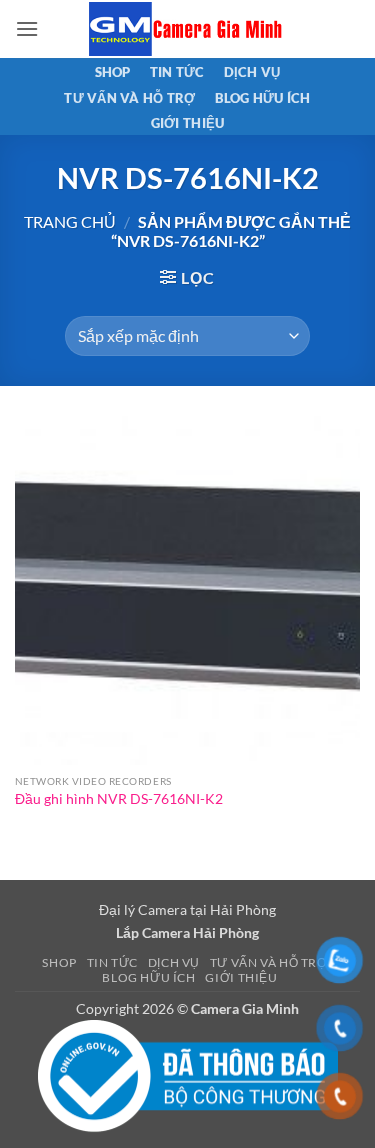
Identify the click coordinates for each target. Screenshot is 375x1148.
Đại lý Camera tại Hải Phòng (187, 909)
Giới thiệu (188, 123)
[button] (27, 28)
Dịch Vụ (252, 72)
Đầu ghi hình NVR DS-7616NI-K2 (119, 799)
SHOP (113, 72)
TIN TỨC (177, 72)
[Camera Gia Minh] (188, 29)
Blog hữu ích (263, 98)
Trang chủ (70, 221)
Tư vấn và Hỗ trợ (129, 98)
